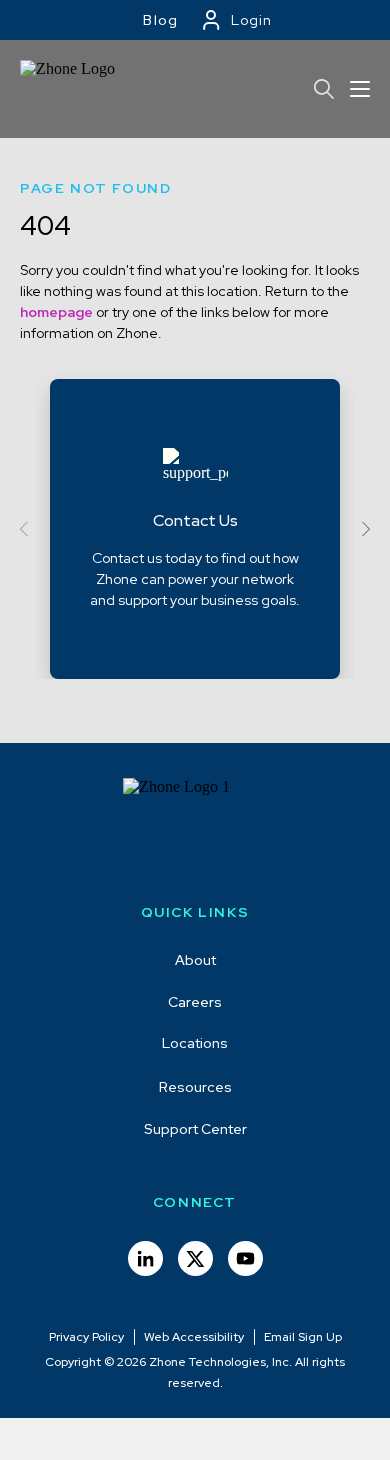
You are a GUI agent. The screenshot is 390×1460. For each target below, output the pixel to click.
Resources (195, 1087)
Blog (161, 20)
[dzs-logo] (195, 828)
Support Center (195, 1129)
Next (362, 529)
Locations (195, 1043)
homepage (56, 312)
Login (251, 20)
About (195, 960)
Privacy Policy (86, 1337)
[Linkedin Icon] (145, 1258)
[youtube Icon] (245, 1258)
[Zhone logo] (72, 89)
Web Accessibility (194, 1337)
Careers (195, 1002)
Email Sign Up (303, 1337)
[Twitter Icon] (195, 1258)
